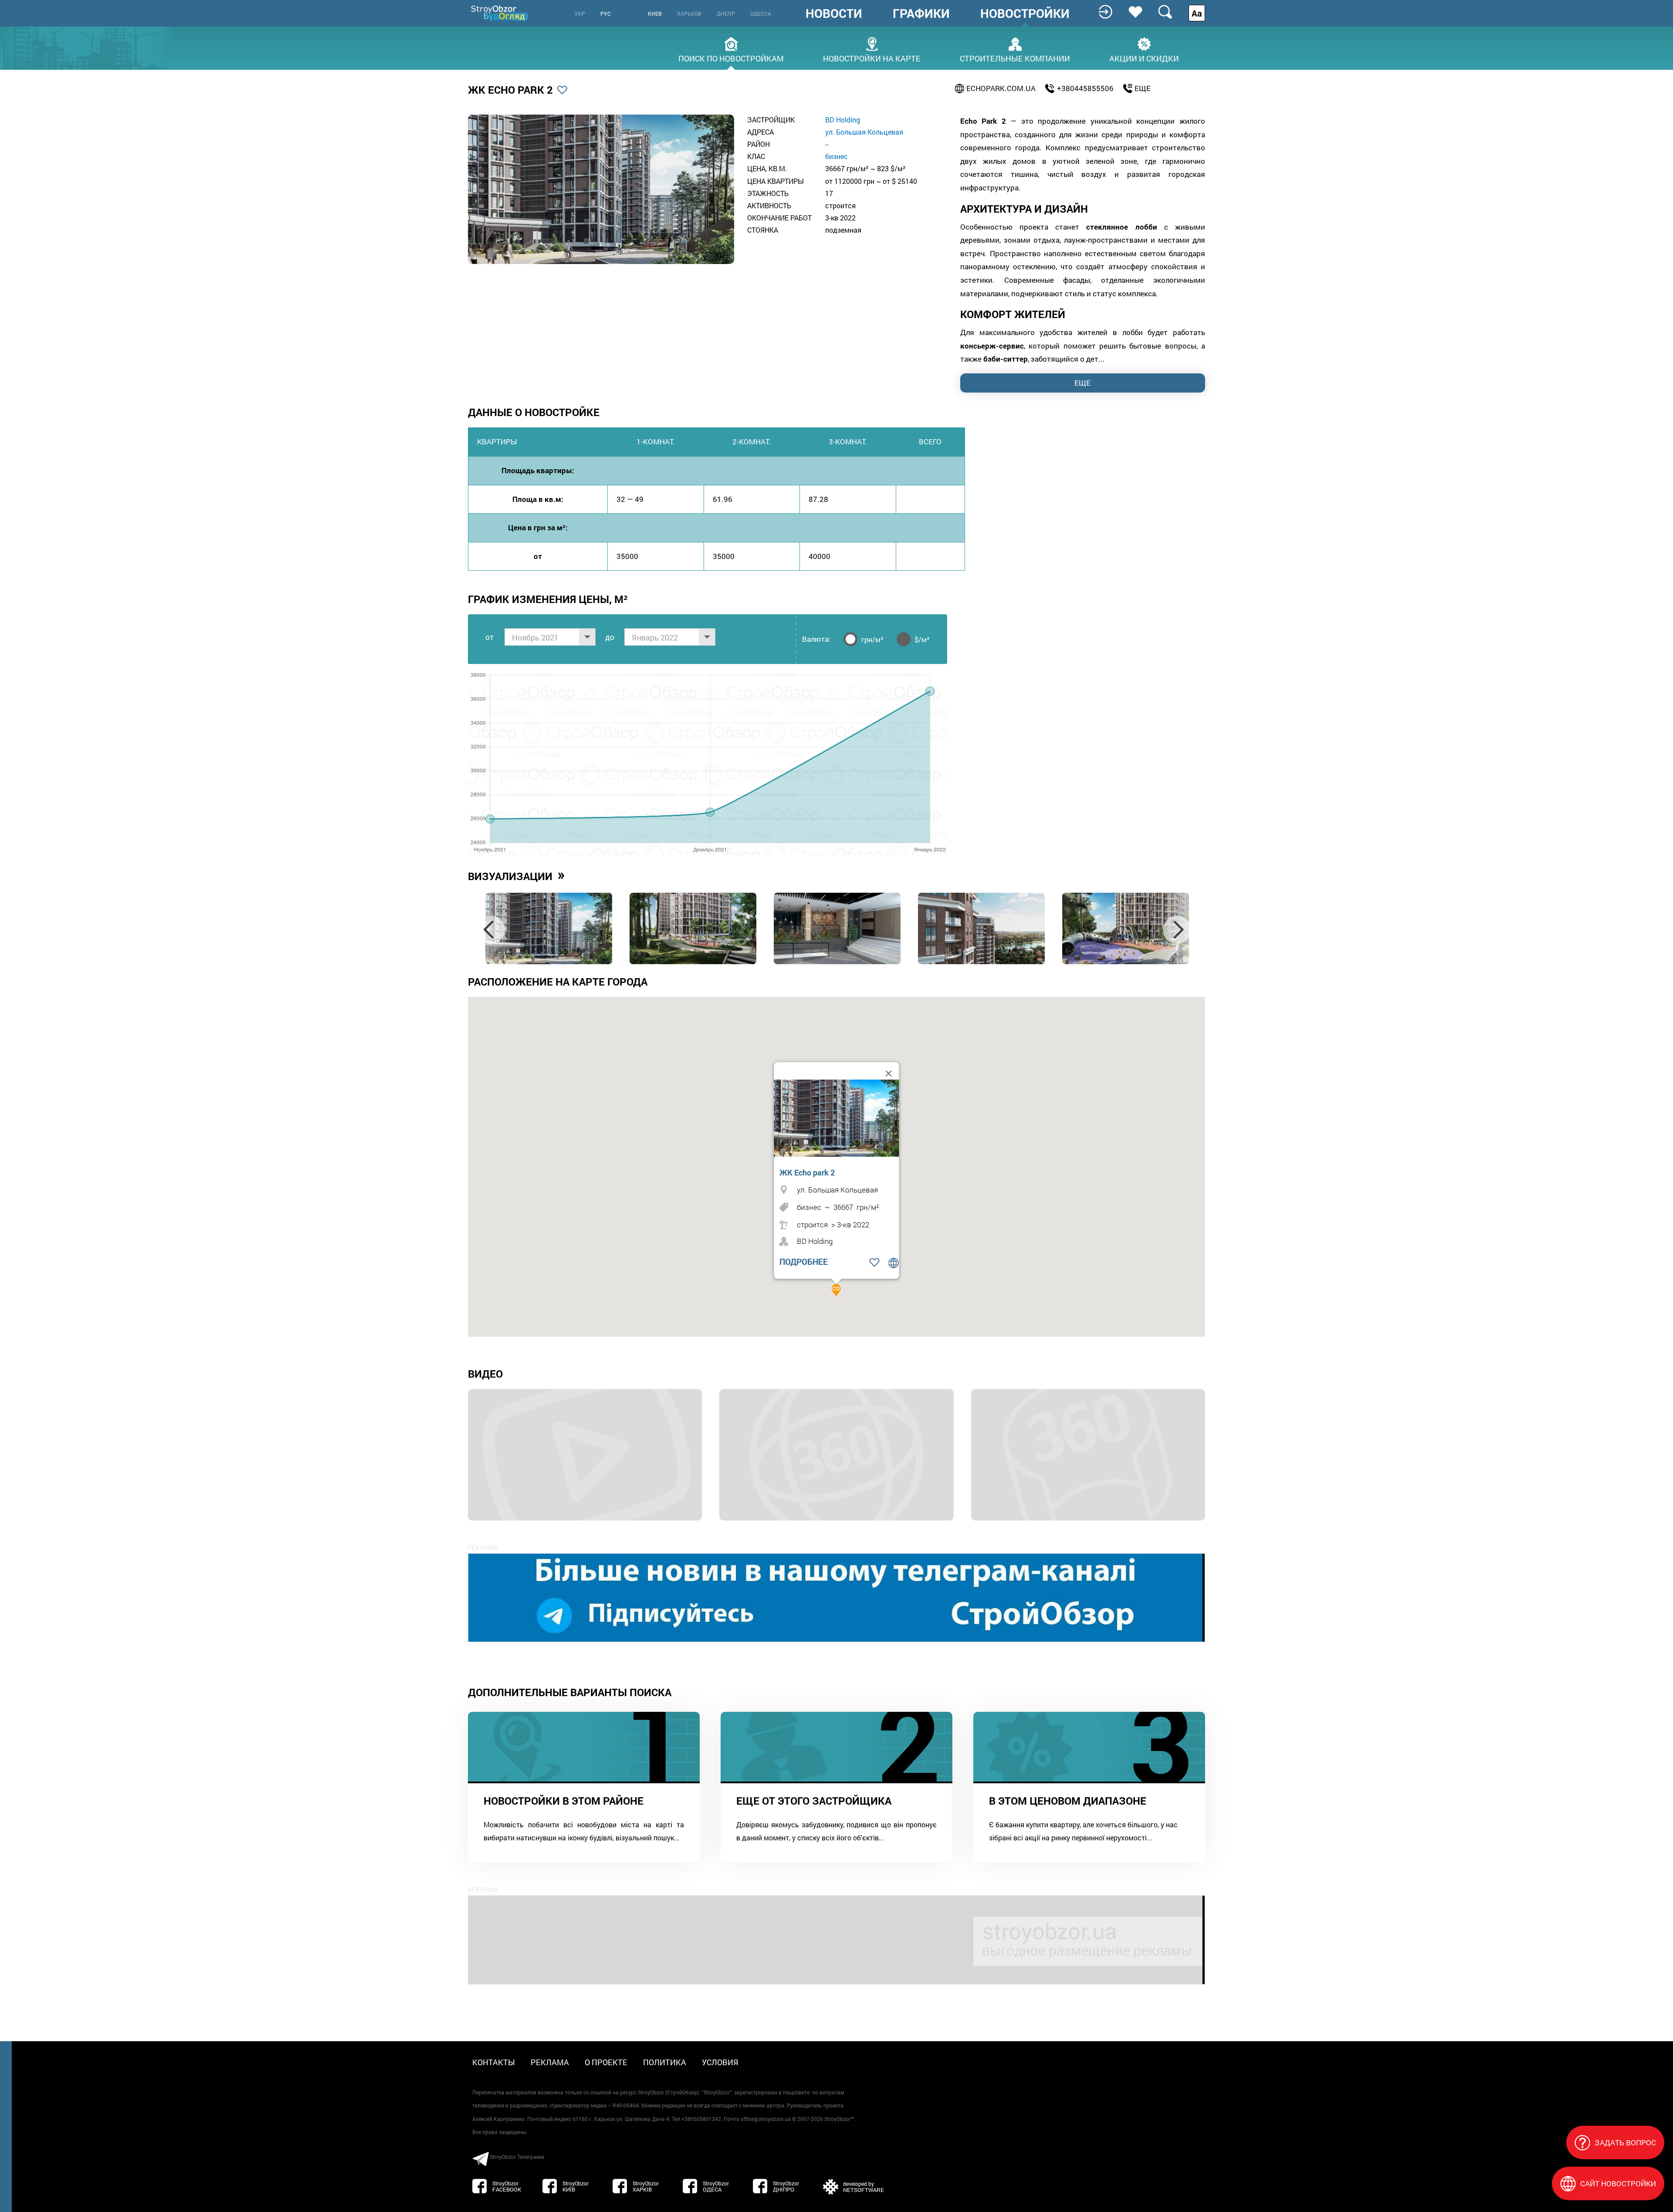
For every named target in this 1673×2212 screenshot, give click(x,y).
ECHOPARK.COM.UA (1001, 88)
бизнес (836, 156)
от (489, 637)
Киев (655, 14)
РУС (606, 14)
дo (610, 637)
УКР (580, 14)
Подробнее (804, 1262)
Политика (665, 2062)
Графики (921, 14)
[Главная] (501, 13)
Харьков (689, 14)
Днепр (726, 14)
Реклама (550, 2062)
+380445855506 (1085, 88)
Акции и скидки (1144, 58)
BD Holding (843, 120)
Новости (834, 14)
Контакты (494, 2062)
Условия (720, 2062)
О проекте (606, 2062)
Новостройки (1025, 14)
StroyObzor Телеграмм (517, 2157)
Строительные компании (1015, 58)
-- (827, 144)
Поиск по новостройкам (731, 58)
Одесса (761, 14)
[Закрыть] (889, 1074)
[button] (836, 1291)
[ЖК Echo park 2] (839, 1118)
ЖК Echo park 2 (807, 1172)
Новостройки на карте (872, 58)
